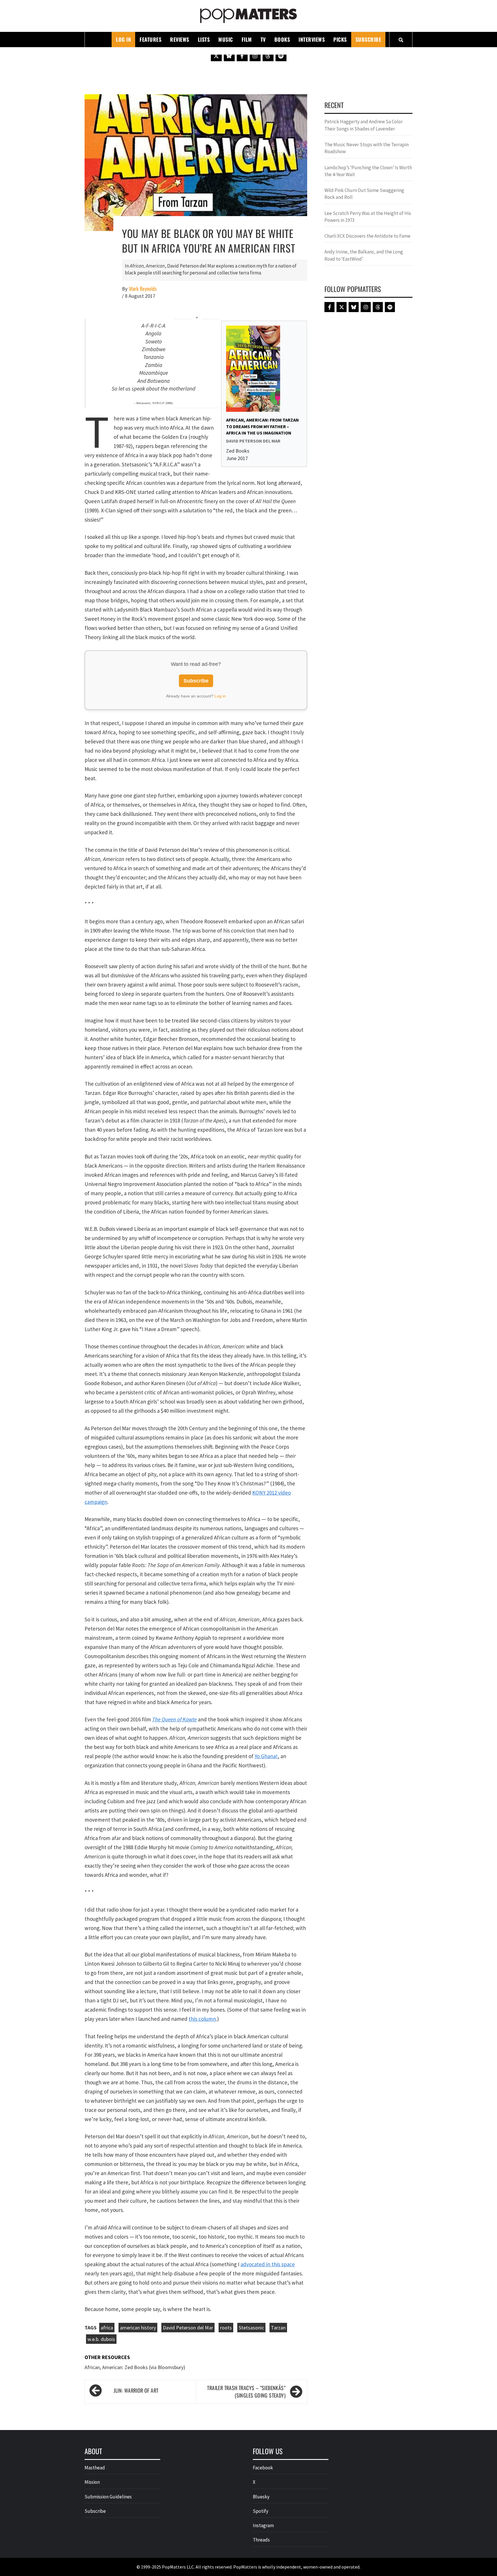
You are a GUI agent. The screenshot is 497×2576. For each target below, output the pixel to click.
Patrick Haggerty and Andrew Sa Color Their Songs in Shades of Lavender (364, 125)
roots (226, 2328)
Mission (92, 2482)
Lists (204, 39)
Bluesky (261, 2497)
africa (107, 2328)
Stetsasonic (251, 2328)
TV (263, 39)
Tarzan (278, 2328)
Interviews (312, 39)
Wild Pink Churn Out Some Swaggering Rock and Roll (364, 194)
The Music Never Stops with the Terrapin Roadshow (367, 148)
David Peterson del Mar (188, 2328)
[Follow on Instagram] (255, 56)
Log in (220, 696)
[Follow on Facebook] (242, 56)
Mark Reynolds (143, 289)
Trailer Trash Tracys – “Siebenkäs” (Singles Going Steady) (246, 2392)
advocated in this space (268, 2264)
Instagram (263, 2525)
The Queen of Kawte (174, 1719)
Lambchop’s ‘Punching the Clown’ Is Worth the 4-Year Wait (368, 171)
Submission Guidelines (108, 2497)
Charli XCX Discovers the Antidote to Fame (367, 236)
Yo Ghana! (266, 1756)
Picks (340, 39)
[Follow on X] (216, 56)
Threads (261, 2540)
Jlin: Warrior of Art (136, 2390)
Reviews (180, 39)
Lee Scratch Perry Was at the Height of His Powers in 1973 (368, 217)
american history (138, 2328)
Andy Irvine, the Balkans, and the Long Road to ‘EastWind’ (364, 255)
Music (226, 39)
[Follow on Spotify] (281, 56)
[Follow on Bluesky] (229, 56)
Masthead (95, 2468)
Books (282, 39)
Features (150, 39)
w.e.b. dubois (101, 2339)
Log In (123, 39)
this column (202, 2019)
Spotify (261, 2511)
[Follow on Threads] (268, 56)
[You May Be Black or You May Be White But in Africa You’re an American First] (196, 162)
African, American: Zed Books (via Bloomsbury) (135, 2367)
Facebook (263, 2468)
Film (247, 39)
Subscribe (368, 39)
